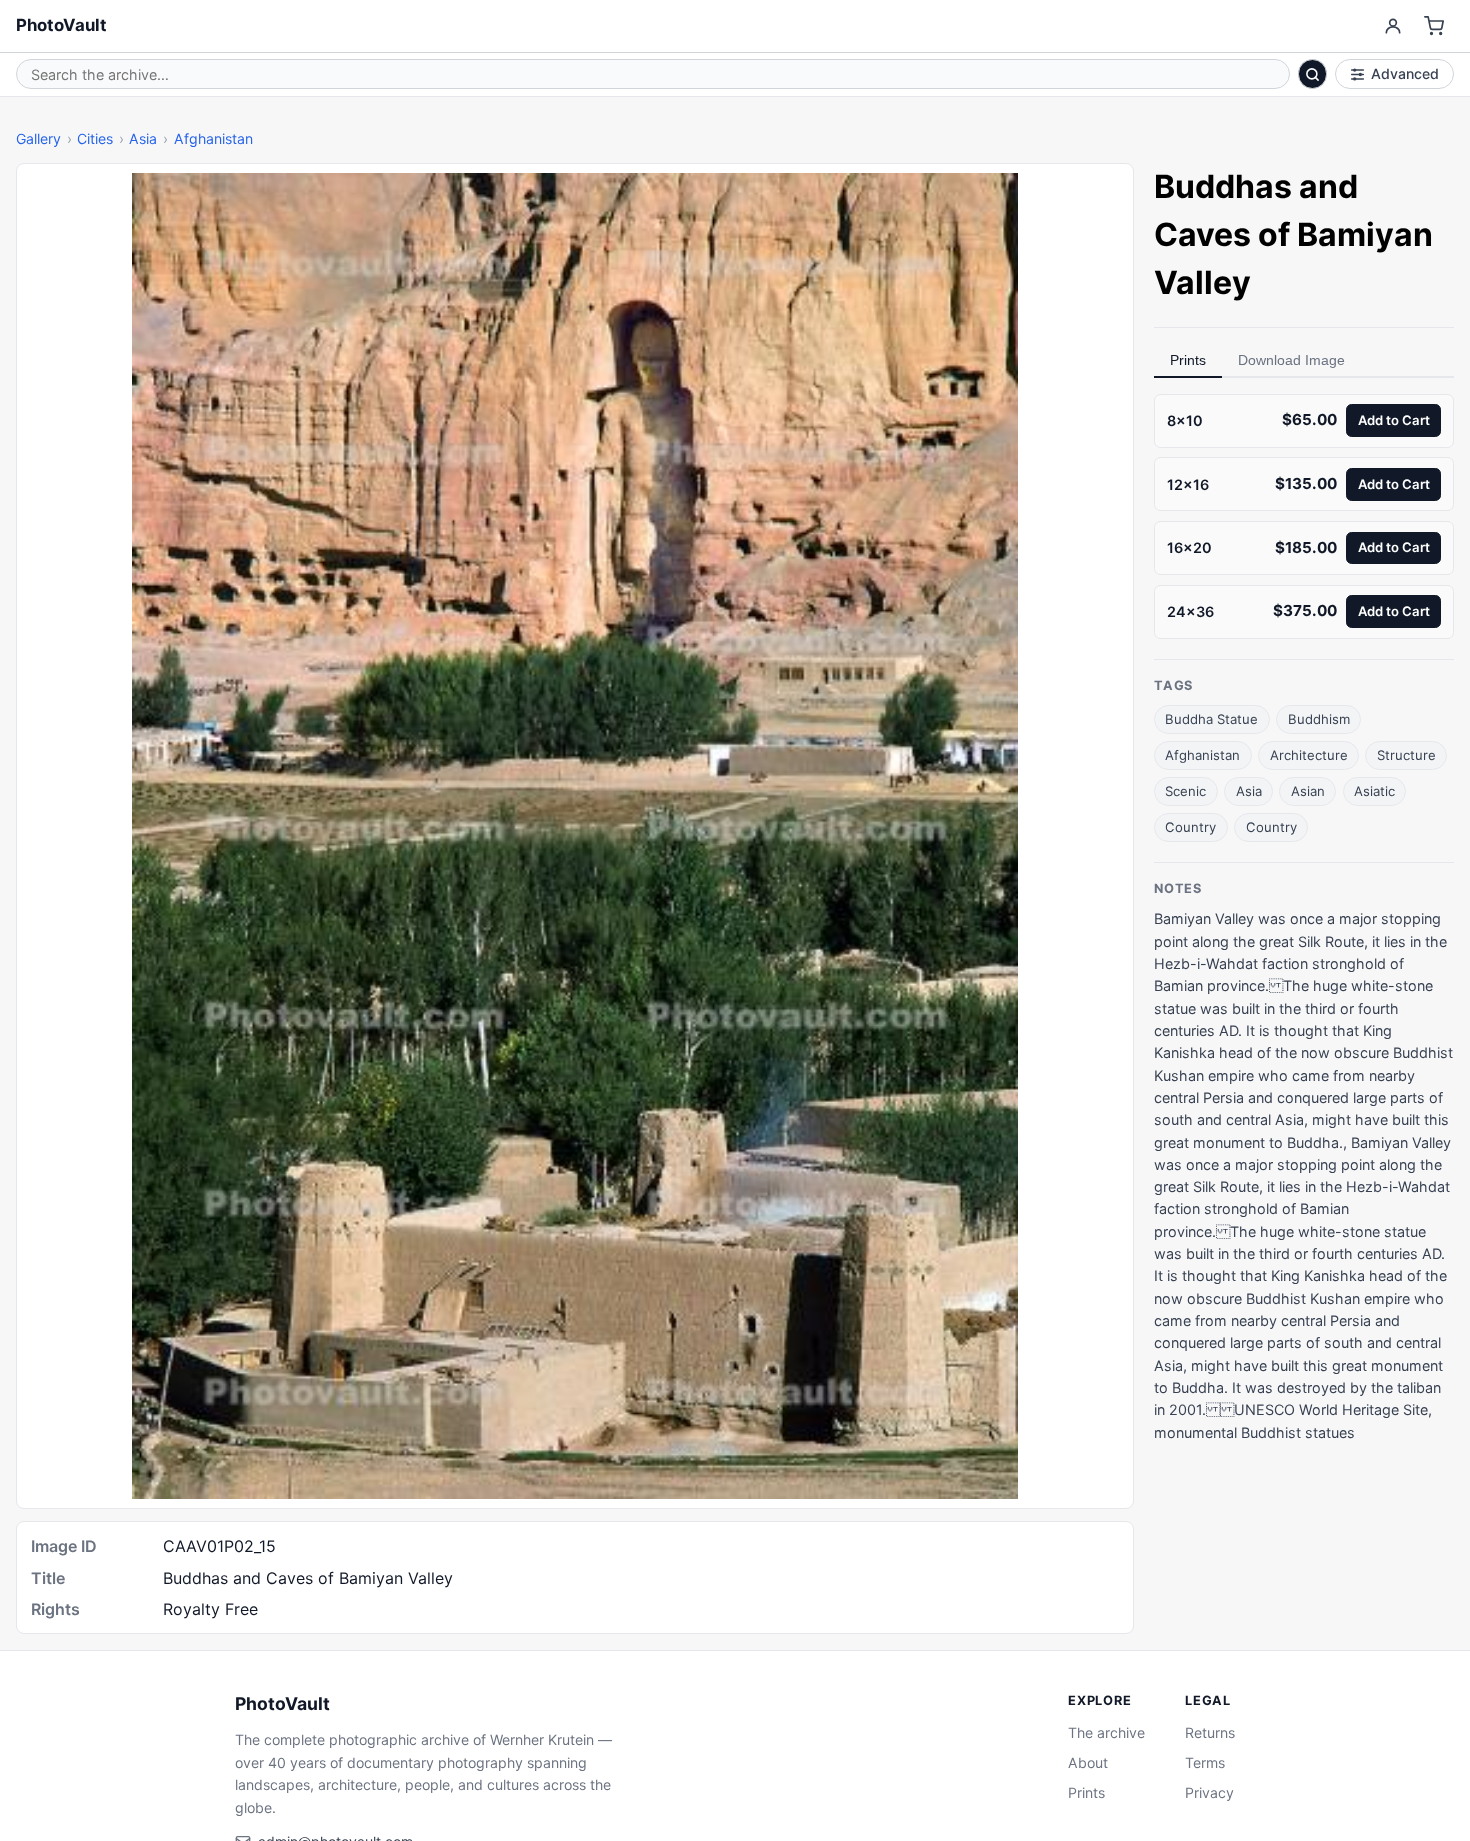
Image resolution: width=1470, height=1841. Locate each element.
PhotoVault (61, 25)
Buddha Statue (1211, 719)
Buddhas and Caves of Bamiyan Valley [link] (1293, 234)
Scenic (1185, 791)
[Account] (1392, 26)
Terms (1205, 1762)
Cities (95, 138)
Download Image (1291, 360)
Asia (143, 138)
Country (1190, 827)
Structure (1406, 755)
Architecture (1309, 755)
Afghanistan (213, 138)
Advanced (1405, 73)
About (1088, 1762)
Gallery (38, 138)
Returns (1210, 1732)
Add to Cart (1394, 420)
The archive (1106, 1732)
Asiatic (1374, 791)
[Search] (1313, 74)
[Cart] (1434, 26)
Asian (1308, 791)
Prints (1188, 360)
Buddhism (1319, 719)
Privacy (1209, 1792)
